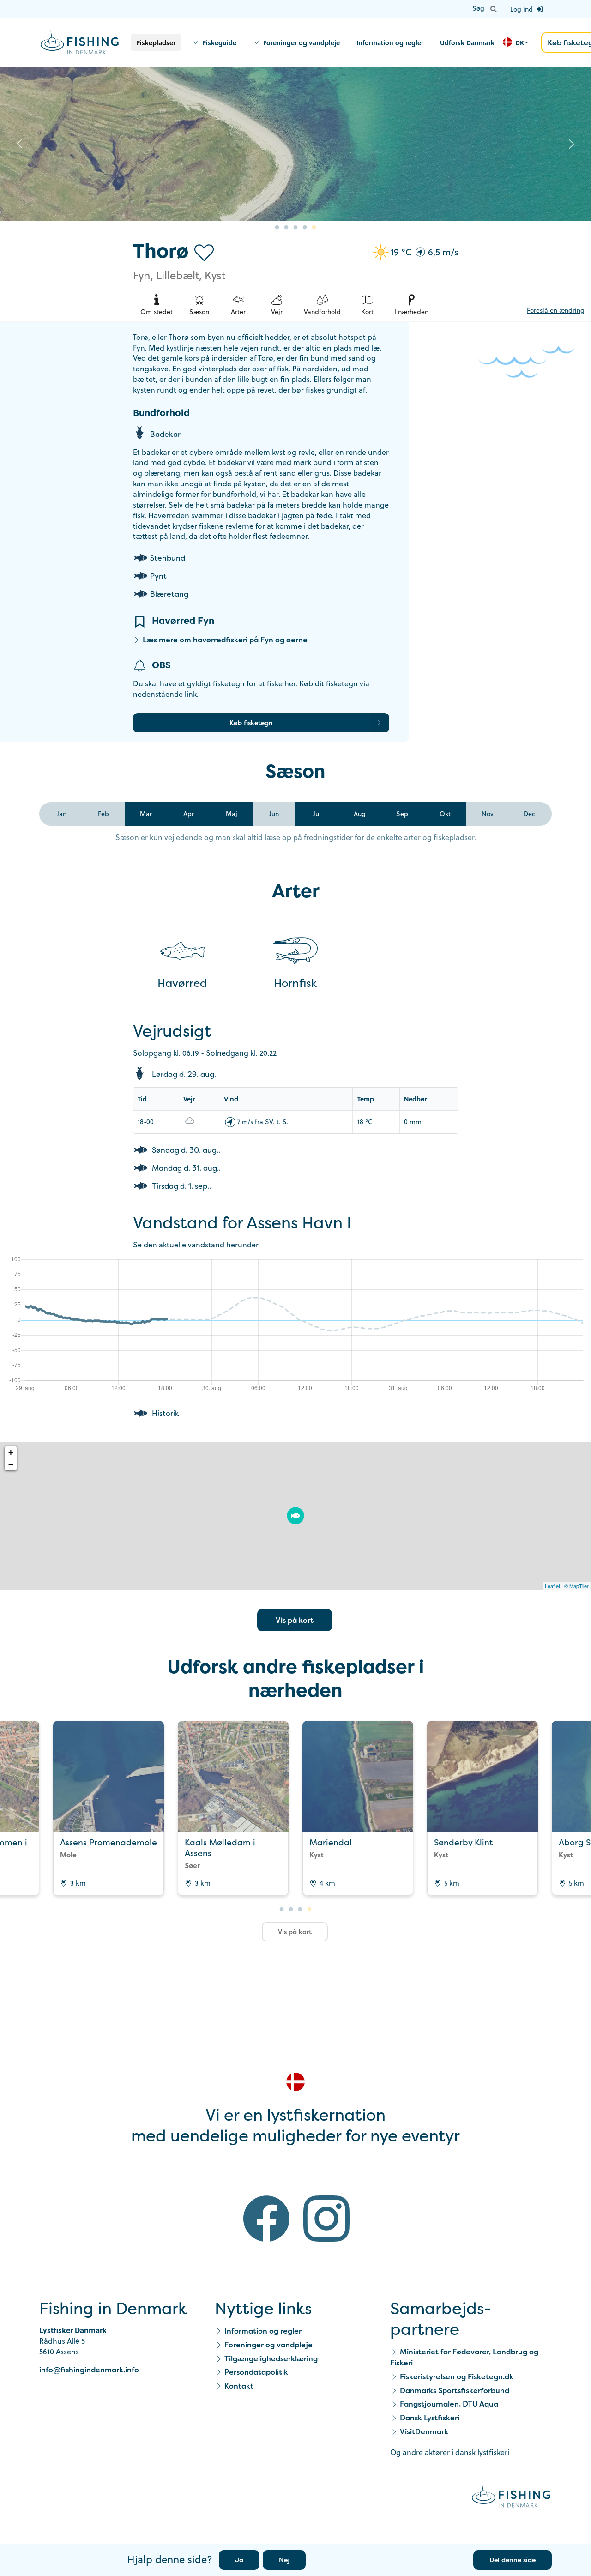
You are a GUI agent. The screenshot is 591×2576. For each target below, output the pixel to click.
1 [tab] (277, 228)
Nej (284, 2560)
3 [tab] (295, 228)
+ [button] (11, 1452)
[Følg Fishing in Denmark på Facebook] (266, 2220)
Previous (19, 144)
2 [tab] (286, 228)
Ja (239, 2560)
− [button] (11, 1464)
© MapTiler (576, 1586)
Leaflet (552, 1586)
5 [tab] (314, 228)
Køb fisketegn (251, 723)
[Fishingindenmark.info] (511, 2497)
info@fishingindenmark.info (89, 2370)
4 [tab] (305, 228)
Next (572, 144)
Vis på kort (295, 1620)
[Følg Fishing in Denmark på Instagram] (326, 2220)
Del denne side (513, 2560)
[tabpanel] (295, 144)
